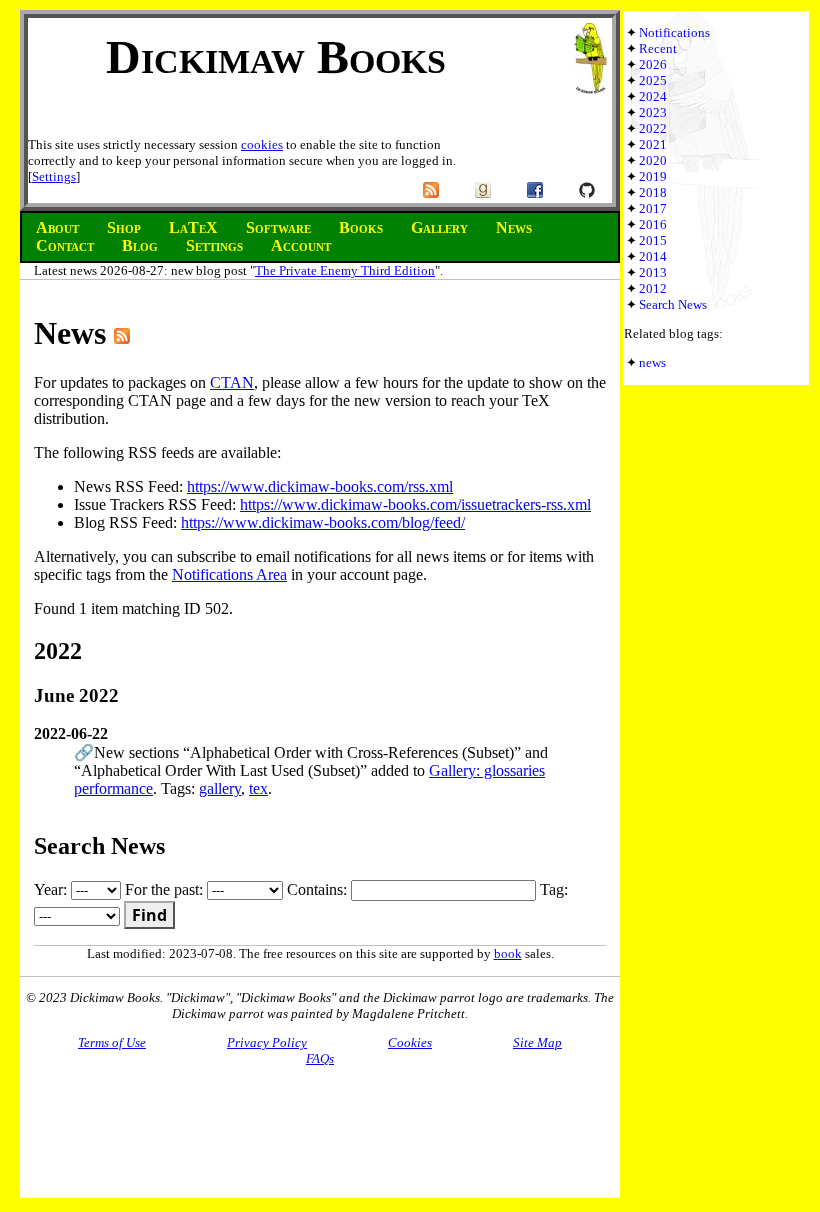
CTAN (232, 382)
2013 (653, 272)
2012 (653, 288)
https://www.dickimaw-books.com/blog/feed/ (323, 522)
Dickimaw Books (276, 56)
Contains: (319, 889)
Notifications (674, 32)
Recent (658, 48)
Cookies (410, 1042)
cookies (262, 144)
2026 (653, 64)
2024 (653, 96)
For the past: (166, 889)
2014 (653, 256)
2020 (653, 160)
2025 (653, 80)
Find (149, 915)
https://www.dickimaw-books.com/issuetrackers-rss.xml (415, 504)
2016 (653, 224)
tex (258, 788)
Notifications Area (229, 574)
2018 (653, 192)
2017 (653, 208)
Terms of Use (112, 1042)
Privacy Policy (267, 1042)
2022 (653, 128)
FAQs (320, 1058)
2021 (653, 144)
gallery (220, 788)
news (652, 362)
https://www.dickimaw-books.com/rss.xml (320, 486)
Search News (673, 304)
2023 (653, 112)
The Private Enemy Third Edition (345, 270)
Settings (54, 176)
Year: (52, 889)
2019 (653, 176)
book (508, 953)
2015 (653, 240)
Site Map (537, 1042)
